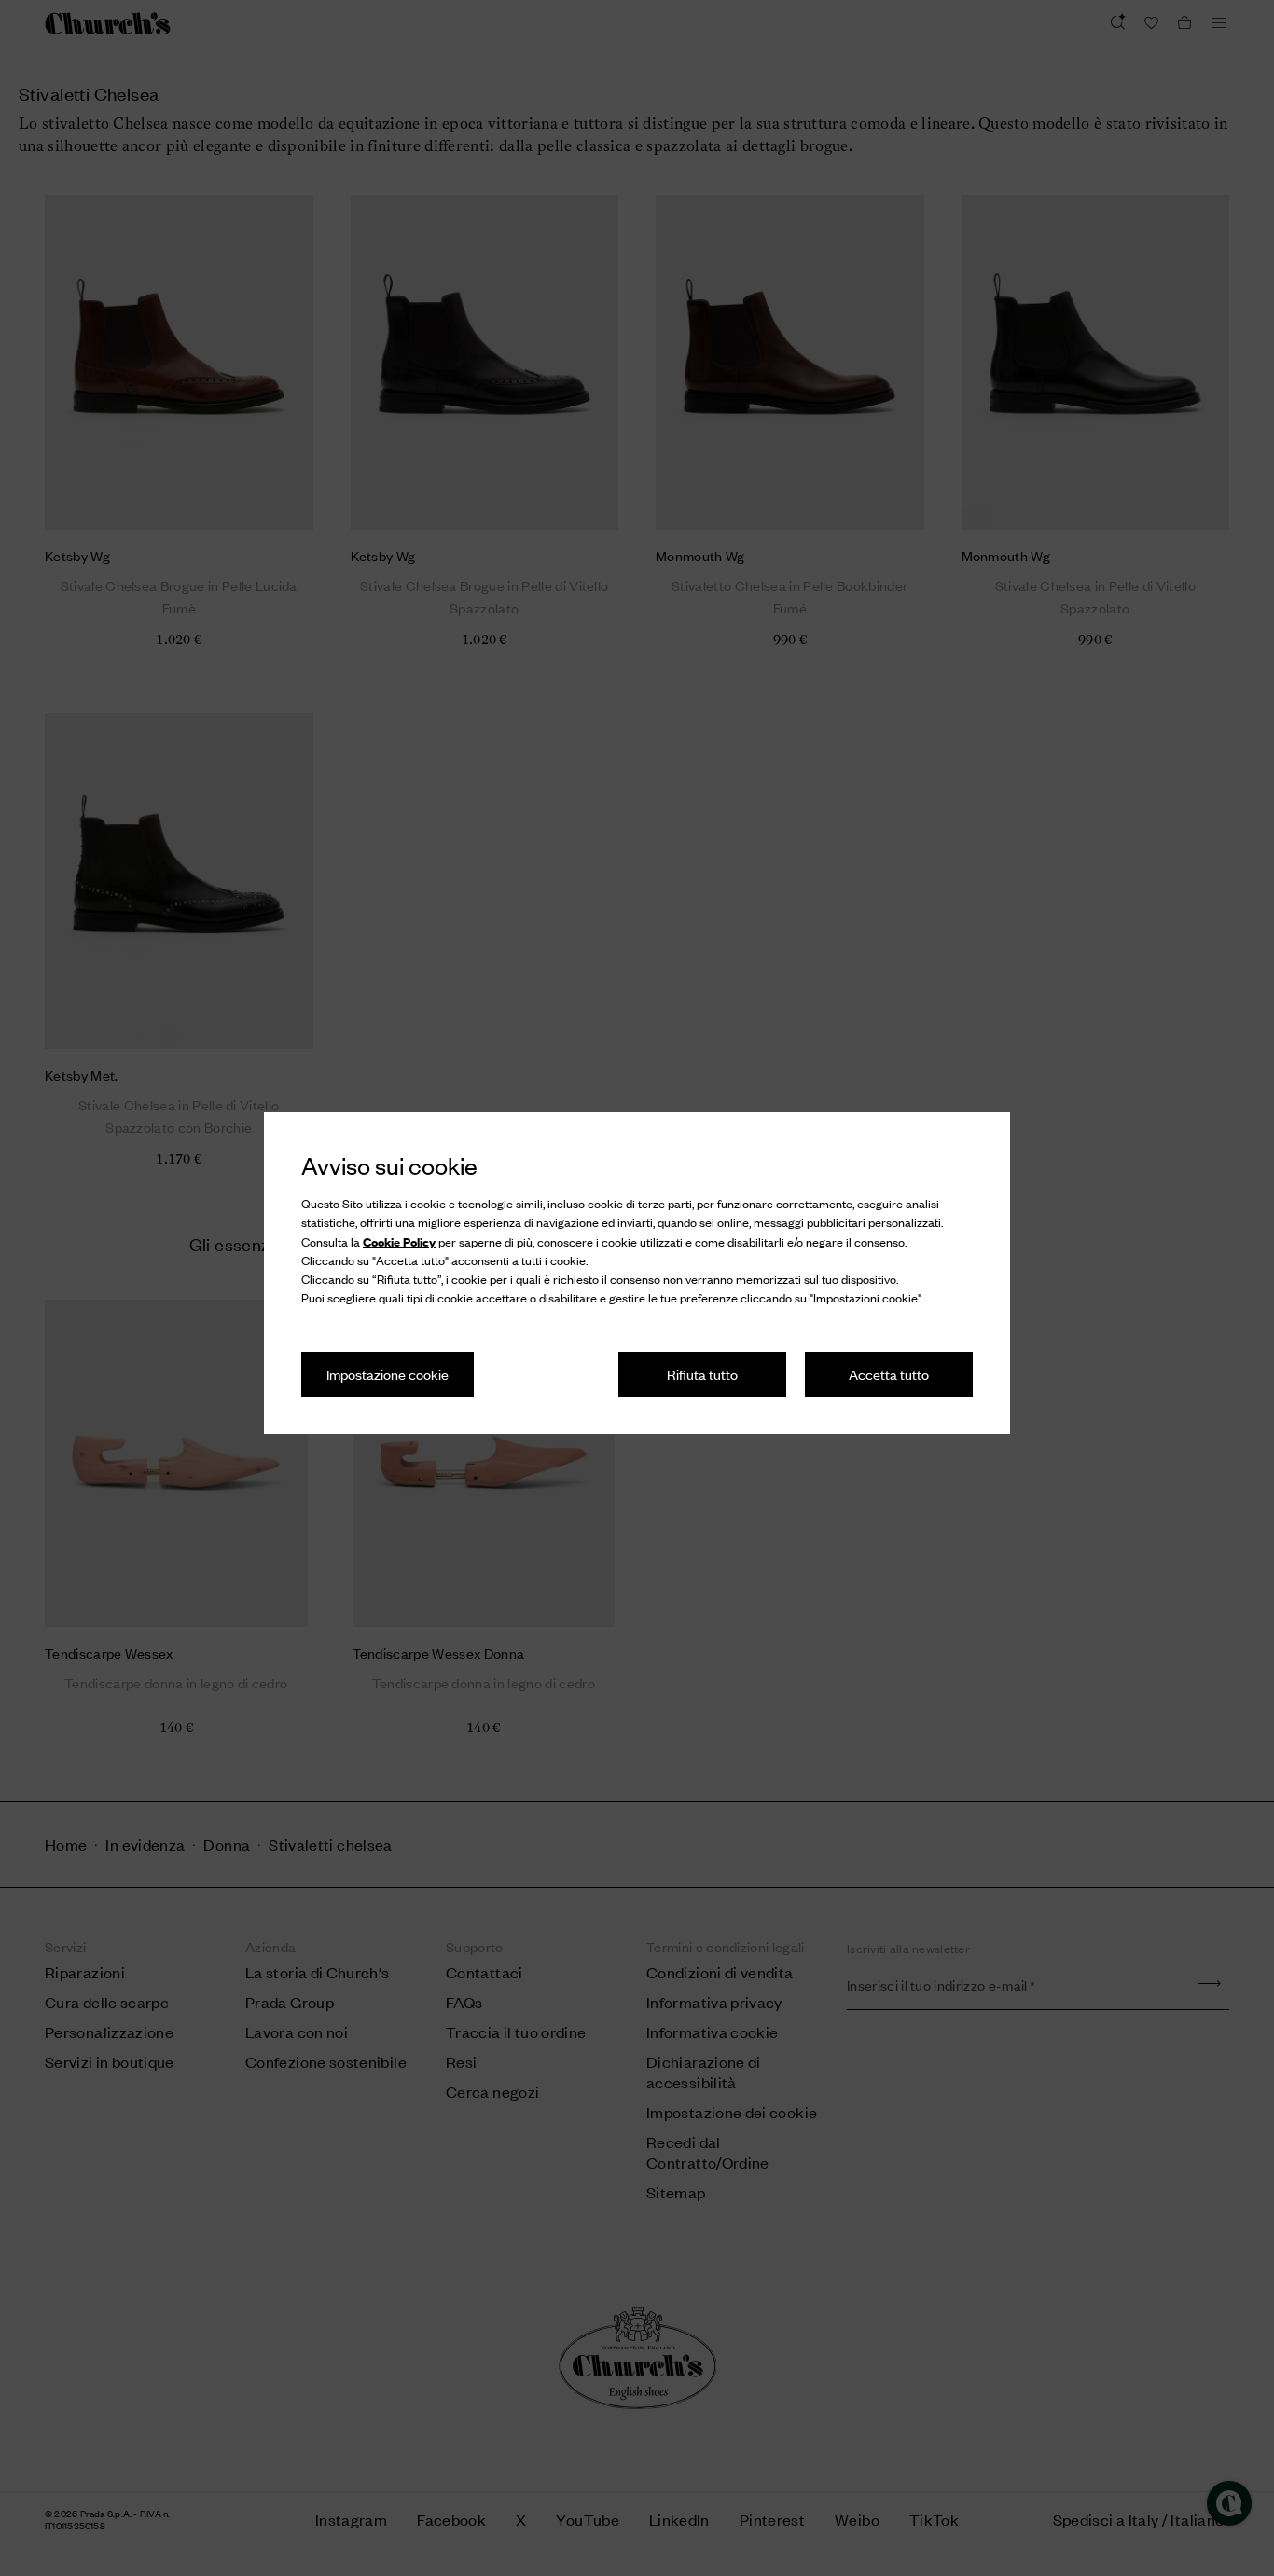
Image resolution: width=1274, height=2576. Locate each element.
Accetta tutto (889, 1374)
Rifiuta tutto (702, 1374)
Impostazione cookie (388, 1374)
